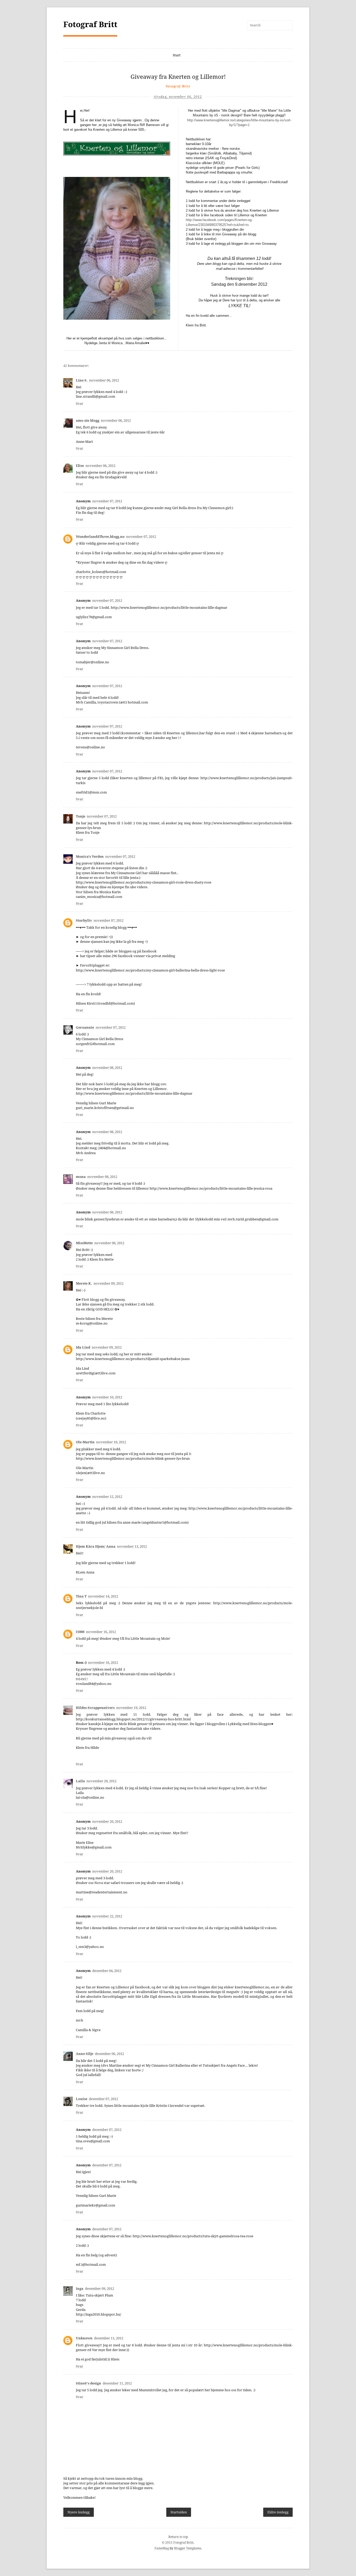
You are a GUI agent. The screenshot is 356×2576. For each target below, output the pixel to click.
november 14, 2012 (103, 1596)
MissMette (84, 1243)
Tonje (81, 816)
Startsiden (179, 2512)
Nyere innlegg (79, 2512)
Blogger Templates (188, 2548)
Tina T (81, 1596)
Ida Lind (83, 1347)
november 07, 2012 (107, 501)
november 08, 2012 (107, 1068)
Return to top (178, 2537)
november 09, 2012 (109, 1283)
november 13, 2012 (132, 1546)
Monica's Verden (90, 857)
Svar (79, 404)
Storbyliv (84, 920)
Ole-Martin (85, 1442)
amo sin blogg (88, 421)
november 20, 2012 (102, 1781)
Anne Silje (85, 2054)
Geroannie (85, 1027)
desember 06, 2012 (109, 2054)
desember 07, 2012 (103, 2099)
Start (177, 55)
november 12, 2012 (107, 1497)
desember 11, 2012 (109, 2338)
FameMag (162, 2548)
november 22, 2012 (107, 1916)
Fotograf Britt (90, 24)
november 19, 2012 (131, 1708)
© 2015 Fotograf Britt (178, 2543)
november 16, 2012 (101, 1632)
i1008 (80, 1632)
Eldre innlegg (278, 2512)
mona (81, 1177)
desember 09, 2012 (100, 2289)
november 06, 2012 (104, 380)
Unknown (84, 2338)
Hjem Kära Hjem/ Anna (96, 1546)
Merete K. (84, 1283)
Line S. (82, 380)
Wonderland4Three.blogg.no (100, 537)
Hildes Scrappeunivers (95, 1708)
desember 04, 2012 (107, 1971)
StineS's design (88, 2383)
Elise (80, 466)
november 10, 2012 (107, 1397)
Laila (80, 1781)
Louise (82, 2099)
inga (80, 2289)
